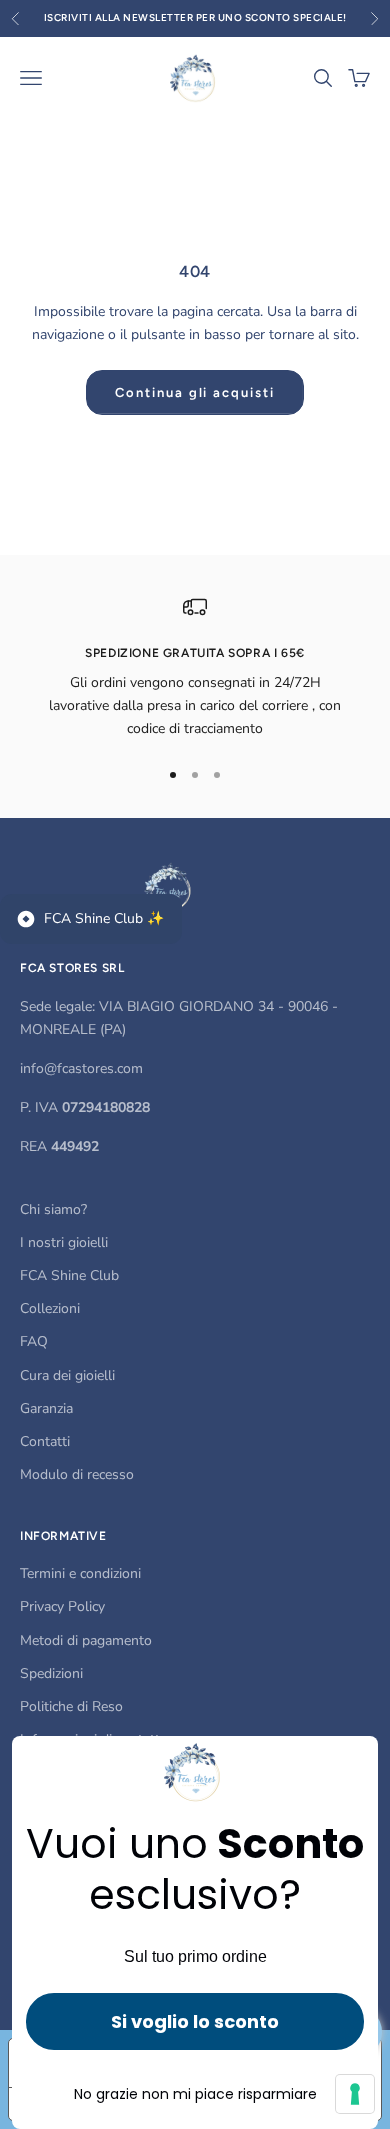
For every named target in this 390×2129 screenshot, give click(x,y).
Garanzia (46, 1408)
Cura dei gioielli (67, 1375)
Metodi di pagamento (86, 1640)
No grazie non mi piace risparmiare (195, 2094)
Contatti (45, 1441)
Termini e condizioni (80, 1573)
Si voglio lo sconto (195, 2021)
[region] (195, 668)
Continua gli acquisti (195, 392)
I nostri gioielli (64, 1242)
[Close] (354, 1760)
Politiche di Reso (71, 1706)
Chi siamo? (53, 1209)
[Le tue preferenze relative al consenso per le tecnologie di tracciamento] (355, 2094)
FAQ (34, 1341)
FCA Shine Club (69, 1275)
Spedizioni (51, 1673)
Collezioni (50, 1308)
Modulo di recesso (77, 1474)
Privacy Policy (62, 1606)
